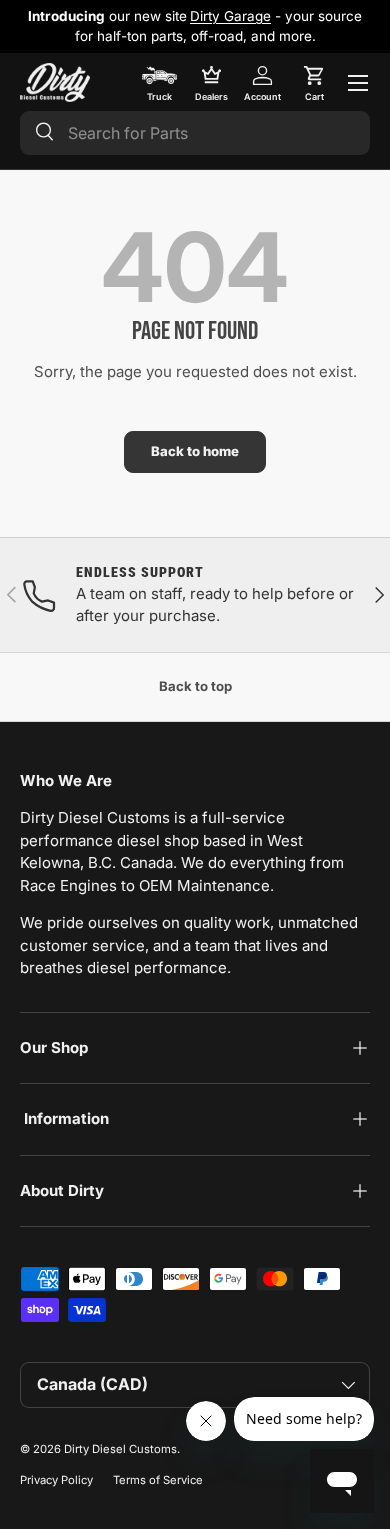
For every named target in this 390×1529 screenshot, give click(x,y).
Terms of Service (158, 1480)
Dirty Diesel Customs (120, 1449)
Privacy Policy (56, 1480)
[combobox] (195, 133)
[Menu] (358, 83)
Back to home (195, 451)
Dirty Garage (230, 16)
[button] (314, 83)
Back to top (195, 686)
